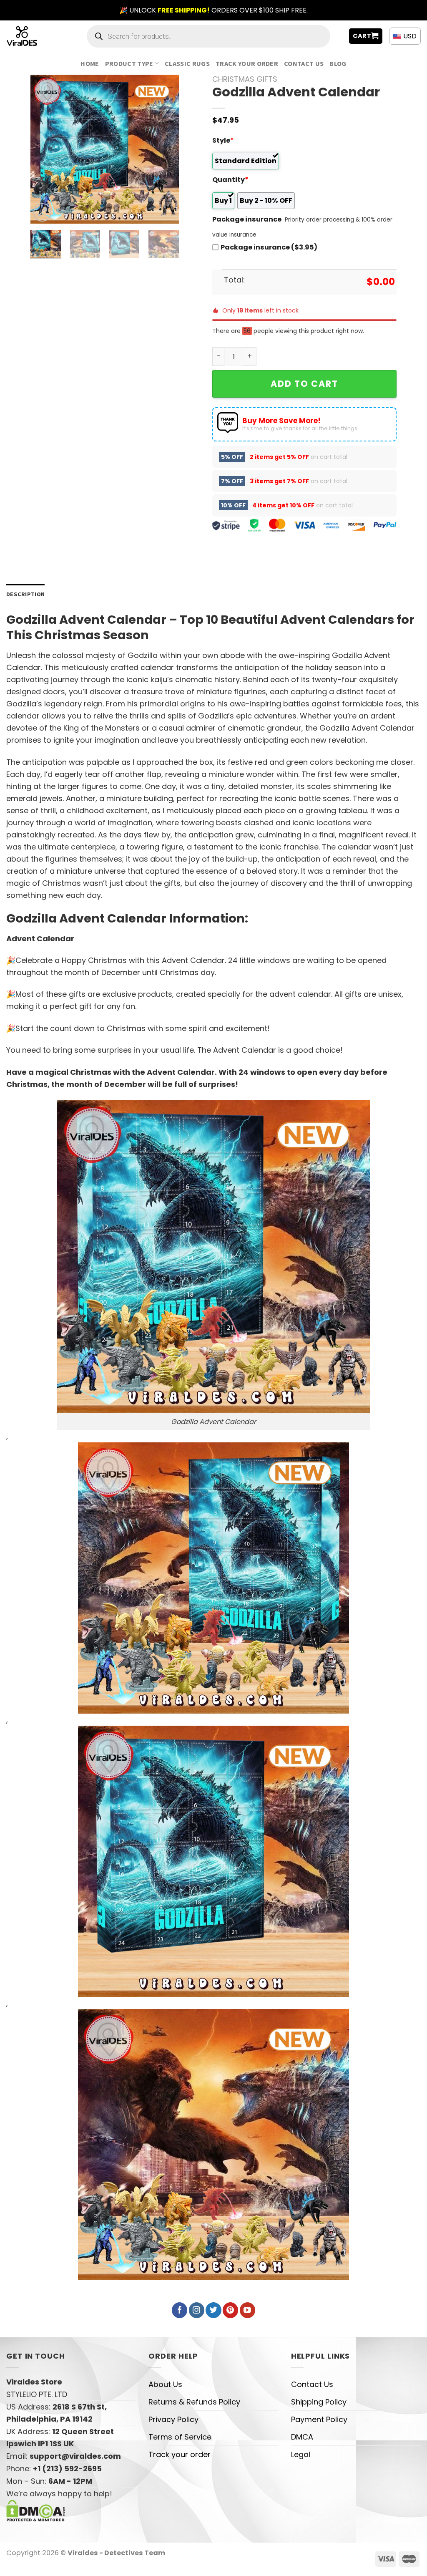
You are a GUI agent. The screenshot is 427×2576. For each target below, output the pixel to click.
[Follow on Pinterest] (230, 2310)
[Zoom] (43, 212)
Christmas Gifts (245, 79)
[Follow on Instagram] (197, 2310)
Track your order (247, 63)
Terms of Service (180, 2437)
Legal (301, 2454)
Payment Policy (319, 2419)
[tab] (25, 594)
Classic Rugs (187, 63)
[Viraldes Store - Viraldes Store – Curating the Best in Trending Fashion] (31, 36)
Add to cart (304, 384)
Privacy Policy (173, 2419)
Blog (338, 63)
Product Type (129, 63)
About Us (165, 2384)
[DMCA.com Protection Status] (36, 2510)
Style (223, 140)
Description (25, 594)
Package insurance (247, 219)
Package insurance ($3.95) (269, 247)
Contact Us (304, 63)
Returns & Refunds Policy (194, 2402)
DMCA (302, 2437)
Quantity (230, 180)
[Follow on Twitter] (213, 2310)
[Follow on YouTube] (247, 2310)
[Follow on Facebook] (180, 2310)
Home (90, 63)
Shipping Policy (319, 2402)
